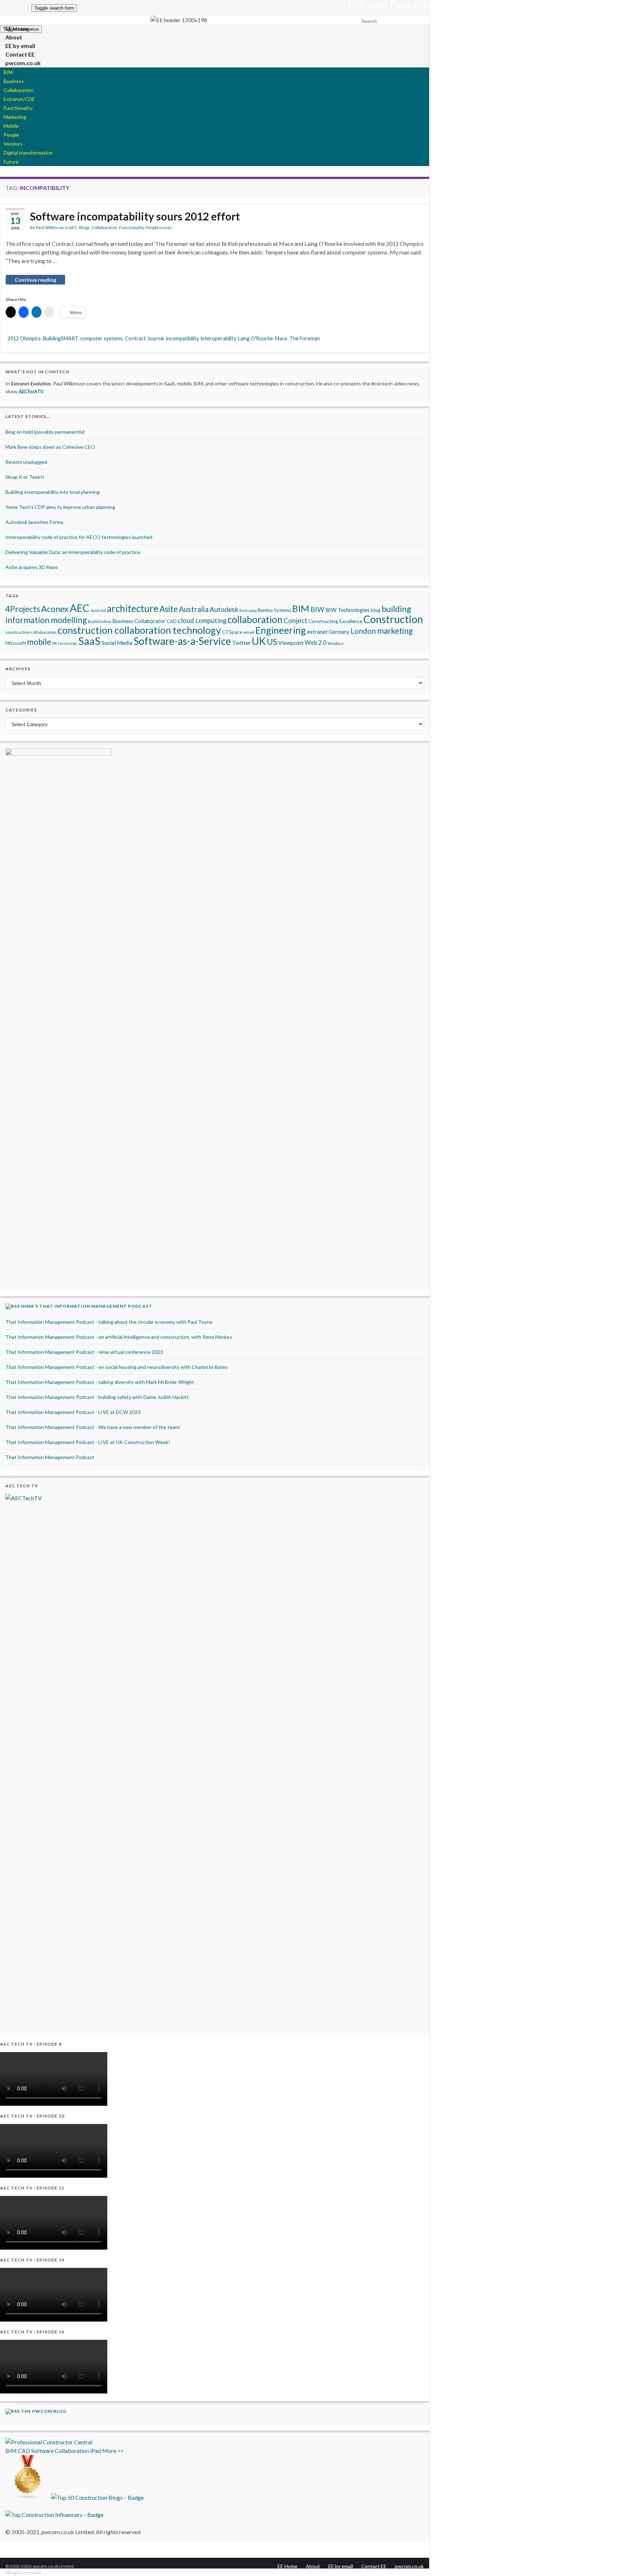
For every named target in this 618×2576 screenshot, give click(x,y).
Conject (296, 620)
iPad (96, 2451)
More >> (113, 2451)
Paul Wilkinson (50, 227)
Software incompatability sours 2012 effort (135, 216)
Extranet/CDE (19, 99)
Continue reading (35, 280)
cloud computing (202, 621)
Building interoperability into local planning (53, 492)
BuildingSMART (60, 338)
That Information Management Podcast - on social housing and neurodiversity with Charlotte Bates (117, 1367)
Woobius (336, 643)
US (272, 641)
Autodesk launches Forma (34, 522)
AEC (73, 227)
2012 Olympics (24, 338)
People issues (159, 227)
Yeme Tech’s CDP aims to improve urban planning (60, 507)
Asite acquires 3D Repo (32, 567)
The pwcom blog (44, 2411)
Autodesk (224, 609)
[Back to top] (602, 2560)
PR (55, 643)
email (249, 632)
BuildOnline (100, 621)
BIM (8, 72)
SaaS (89, 641)
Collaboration (19, 90)
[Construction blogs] (28, 2497)
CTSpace (232, 632)
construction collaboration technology (139, 630)
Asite (169, 609)
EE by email (341, 2566)
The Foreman (305, 338)
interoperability (218, 338)
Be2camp (248, 610)
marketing (395, 631)
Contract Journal (144, 338)
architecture (133, 608)
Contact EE (374, 2566)
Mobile (11, 126)
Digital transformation (28, 153)
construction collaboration (31, 632)
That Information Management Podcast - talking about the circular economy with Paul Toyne (109, 1322)
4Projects (23, 609)
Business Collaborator (139, 621)
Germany (339, 632)
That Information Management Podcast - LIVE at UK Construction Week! (88, 1442)
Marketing (15, 117)
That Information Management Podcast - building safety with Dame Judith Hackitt (97, 1397)
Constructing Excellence (335, 621)
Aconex (55, 609)
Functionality (18, 108)
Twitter (241, 643)
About (313, 2566)
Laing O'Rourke (255, 338)
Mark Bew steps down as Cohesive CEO (50, 447)
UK (259, 641)
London (363, 631)
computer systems (101, 338)
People (11, 135)
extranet (317, 632)
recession (68, 643)
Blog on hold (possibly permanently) (45, 432)
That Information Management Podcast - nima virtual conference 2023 (84, 1352)
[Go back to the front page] (179, 20)
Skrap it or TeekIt (25, 477)
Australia (194, 609)
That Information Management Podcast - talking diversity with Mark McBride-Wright (100, 1382)
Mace (281, 338)
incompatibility (182, 338)
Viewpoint (291, 643)
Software (42, 2451)
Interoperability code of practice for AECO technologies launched (79, 537)
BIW (317, 609)
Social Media (117, 643)
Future (11, 162)
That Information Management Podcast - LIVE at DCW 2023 (73, 1412)
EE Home (288, 2566)
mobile (39, 642)
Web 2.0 (316, 643)
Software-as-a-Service (182, 641)
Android (98, 610)
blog (376, 610)
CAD (172, 621)
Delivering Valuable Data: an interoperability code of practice (73, 552)
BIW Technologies (348, 610)
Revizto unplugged (26, 462)
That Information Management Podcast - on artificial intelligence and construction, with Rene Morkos (119, 1337)
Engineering (281, 630)
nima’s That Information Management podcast (87, 1306)
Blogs (84, 227)
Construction (393, 619)
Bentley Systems (274, 610)
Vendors (13, 144)
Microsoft (16, 643)
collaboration (255, 619)
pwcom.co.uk (23, 63)
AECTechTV (31, 391)
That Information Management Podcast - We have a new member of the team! (93, 1427)
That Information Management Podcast (50, 1457)
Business (14, 81)
